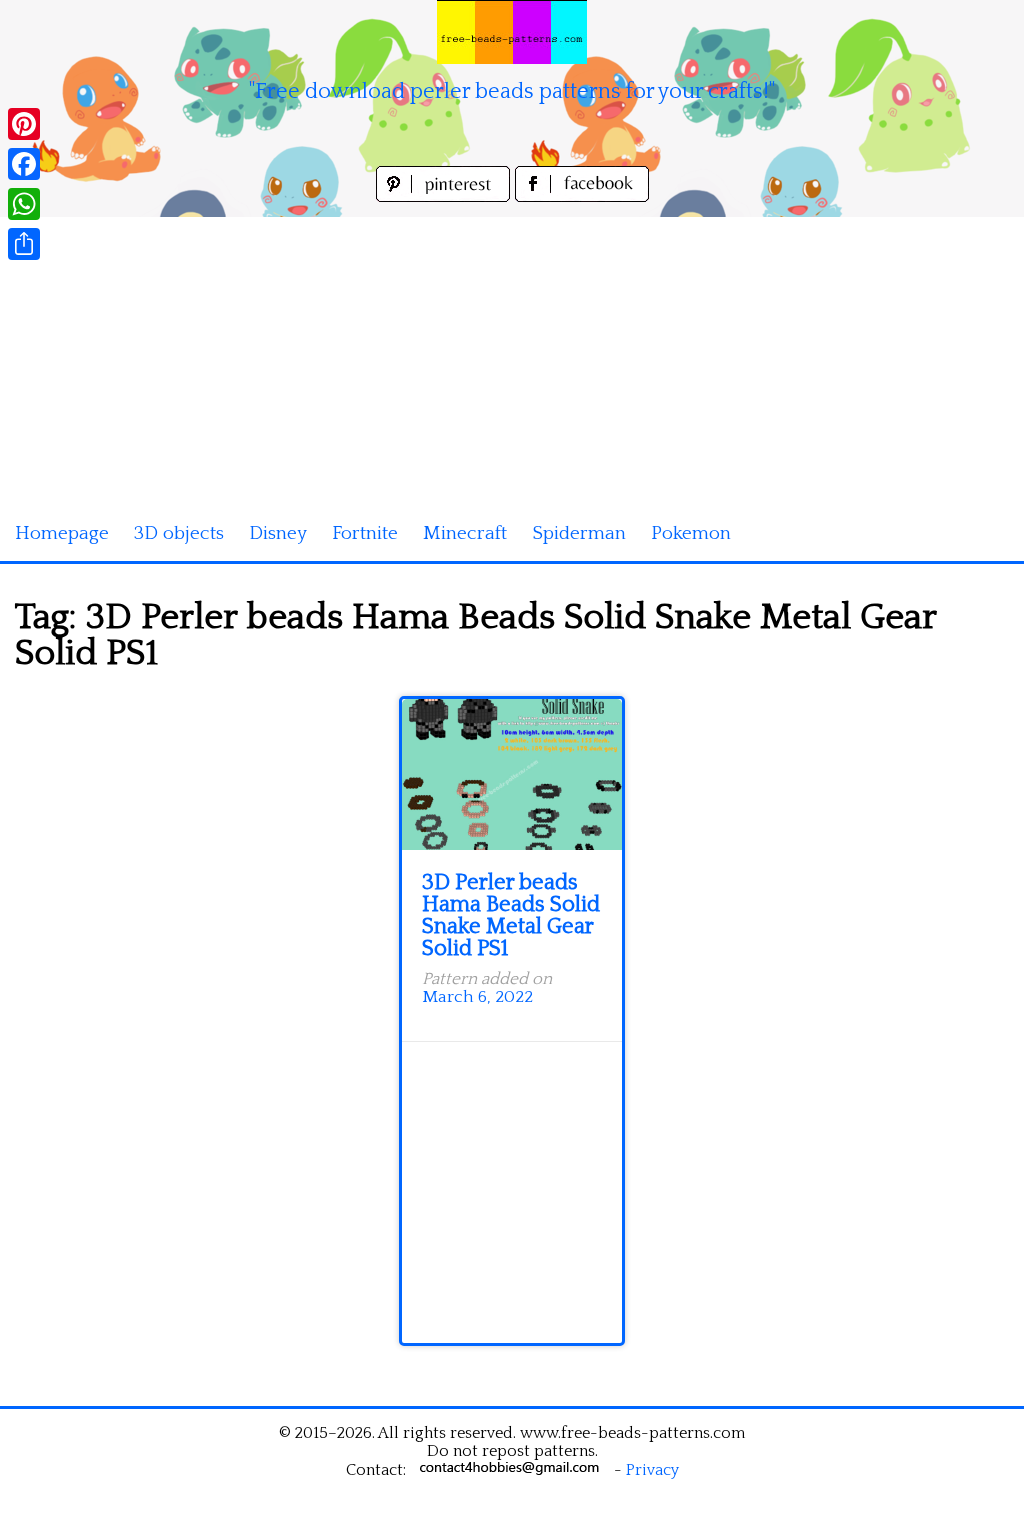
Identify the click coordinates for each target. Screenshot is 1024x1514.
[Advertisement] (512, 357)
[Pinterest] (24, 124)
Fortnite (365, 533)
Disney (278, 533)
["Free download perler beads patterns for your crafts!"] (512, 32)
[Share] (24, 244)
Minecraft (465, 533)
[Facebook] (24, 164)
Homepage (62, 533)
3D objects (179, 533)
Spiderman (579, 533)
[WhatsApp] (24, 204)
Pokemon (691, 533)
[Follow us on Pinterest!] (445, 196)
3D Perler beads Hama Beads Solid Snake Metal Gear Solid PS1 (511, 915)
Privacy (652, 1470)
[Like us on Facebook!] (582, 196)
